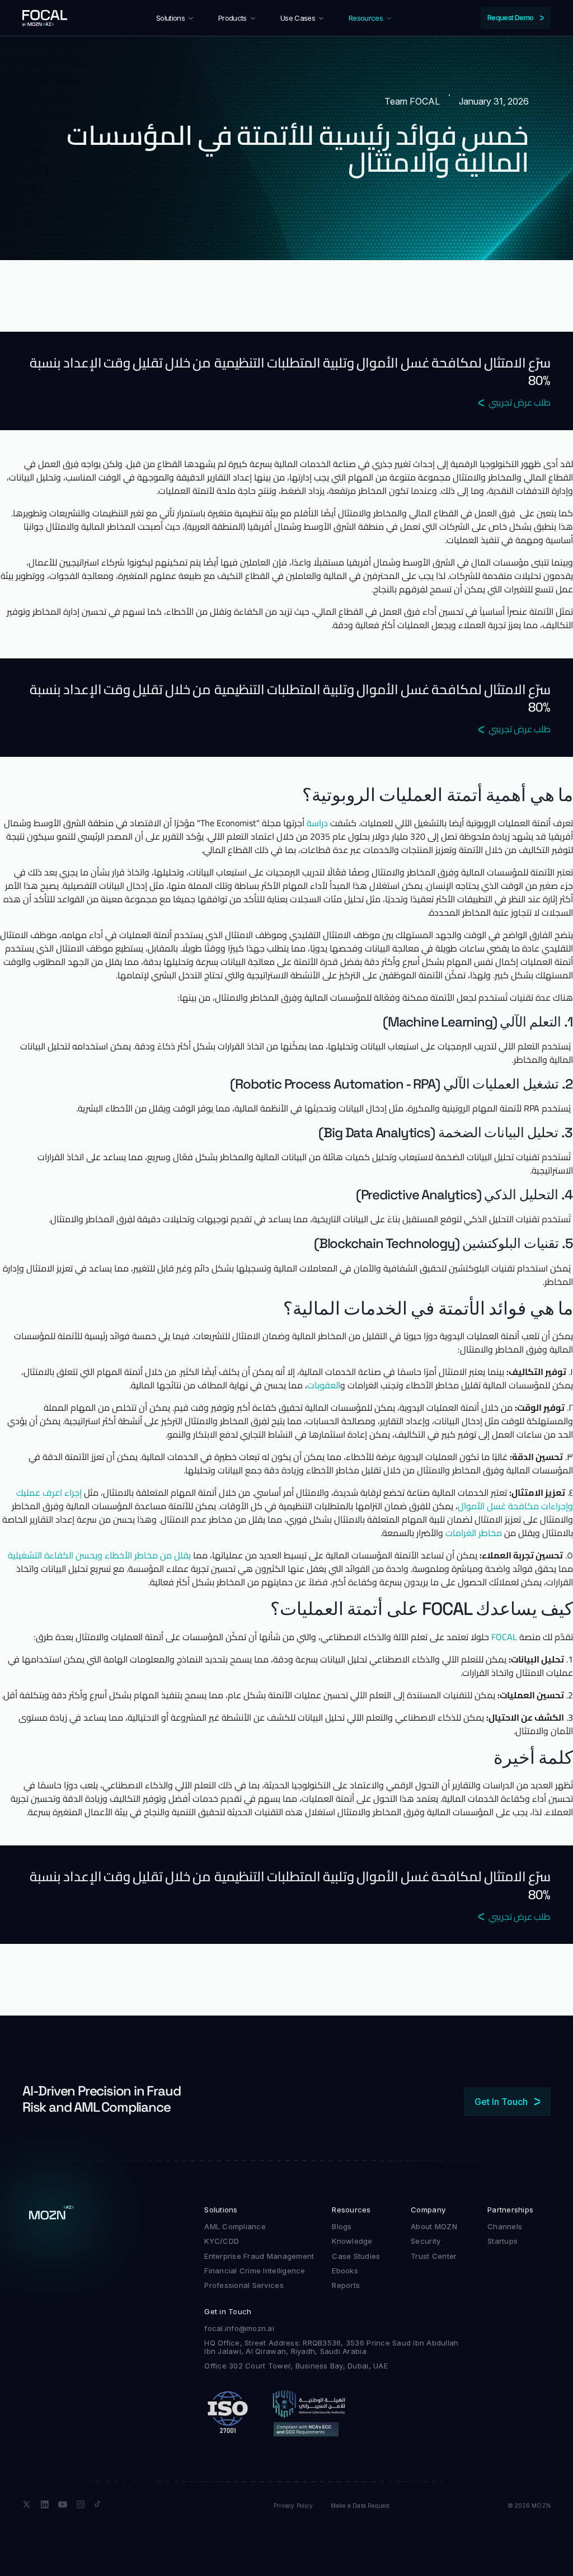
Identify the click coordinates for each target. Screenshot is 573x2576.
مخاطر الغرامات (474, 1533)
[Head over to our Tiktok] (98, 2504)
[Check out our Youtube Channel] (63, 2504)
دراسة (317, 823)
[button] (175, 18)
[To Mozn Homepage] (51, 2215)
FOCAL (504, 1637)
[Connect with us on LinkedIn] (45, 2504)
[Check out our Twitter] (27, 2504)
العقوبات (324, 1385)
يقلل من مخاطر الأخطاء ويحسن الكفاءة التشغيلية (99, 1555)
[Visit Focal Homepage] (45, 18)
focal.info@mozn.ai (239, 2328)
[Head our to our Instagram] (81, 2504)
